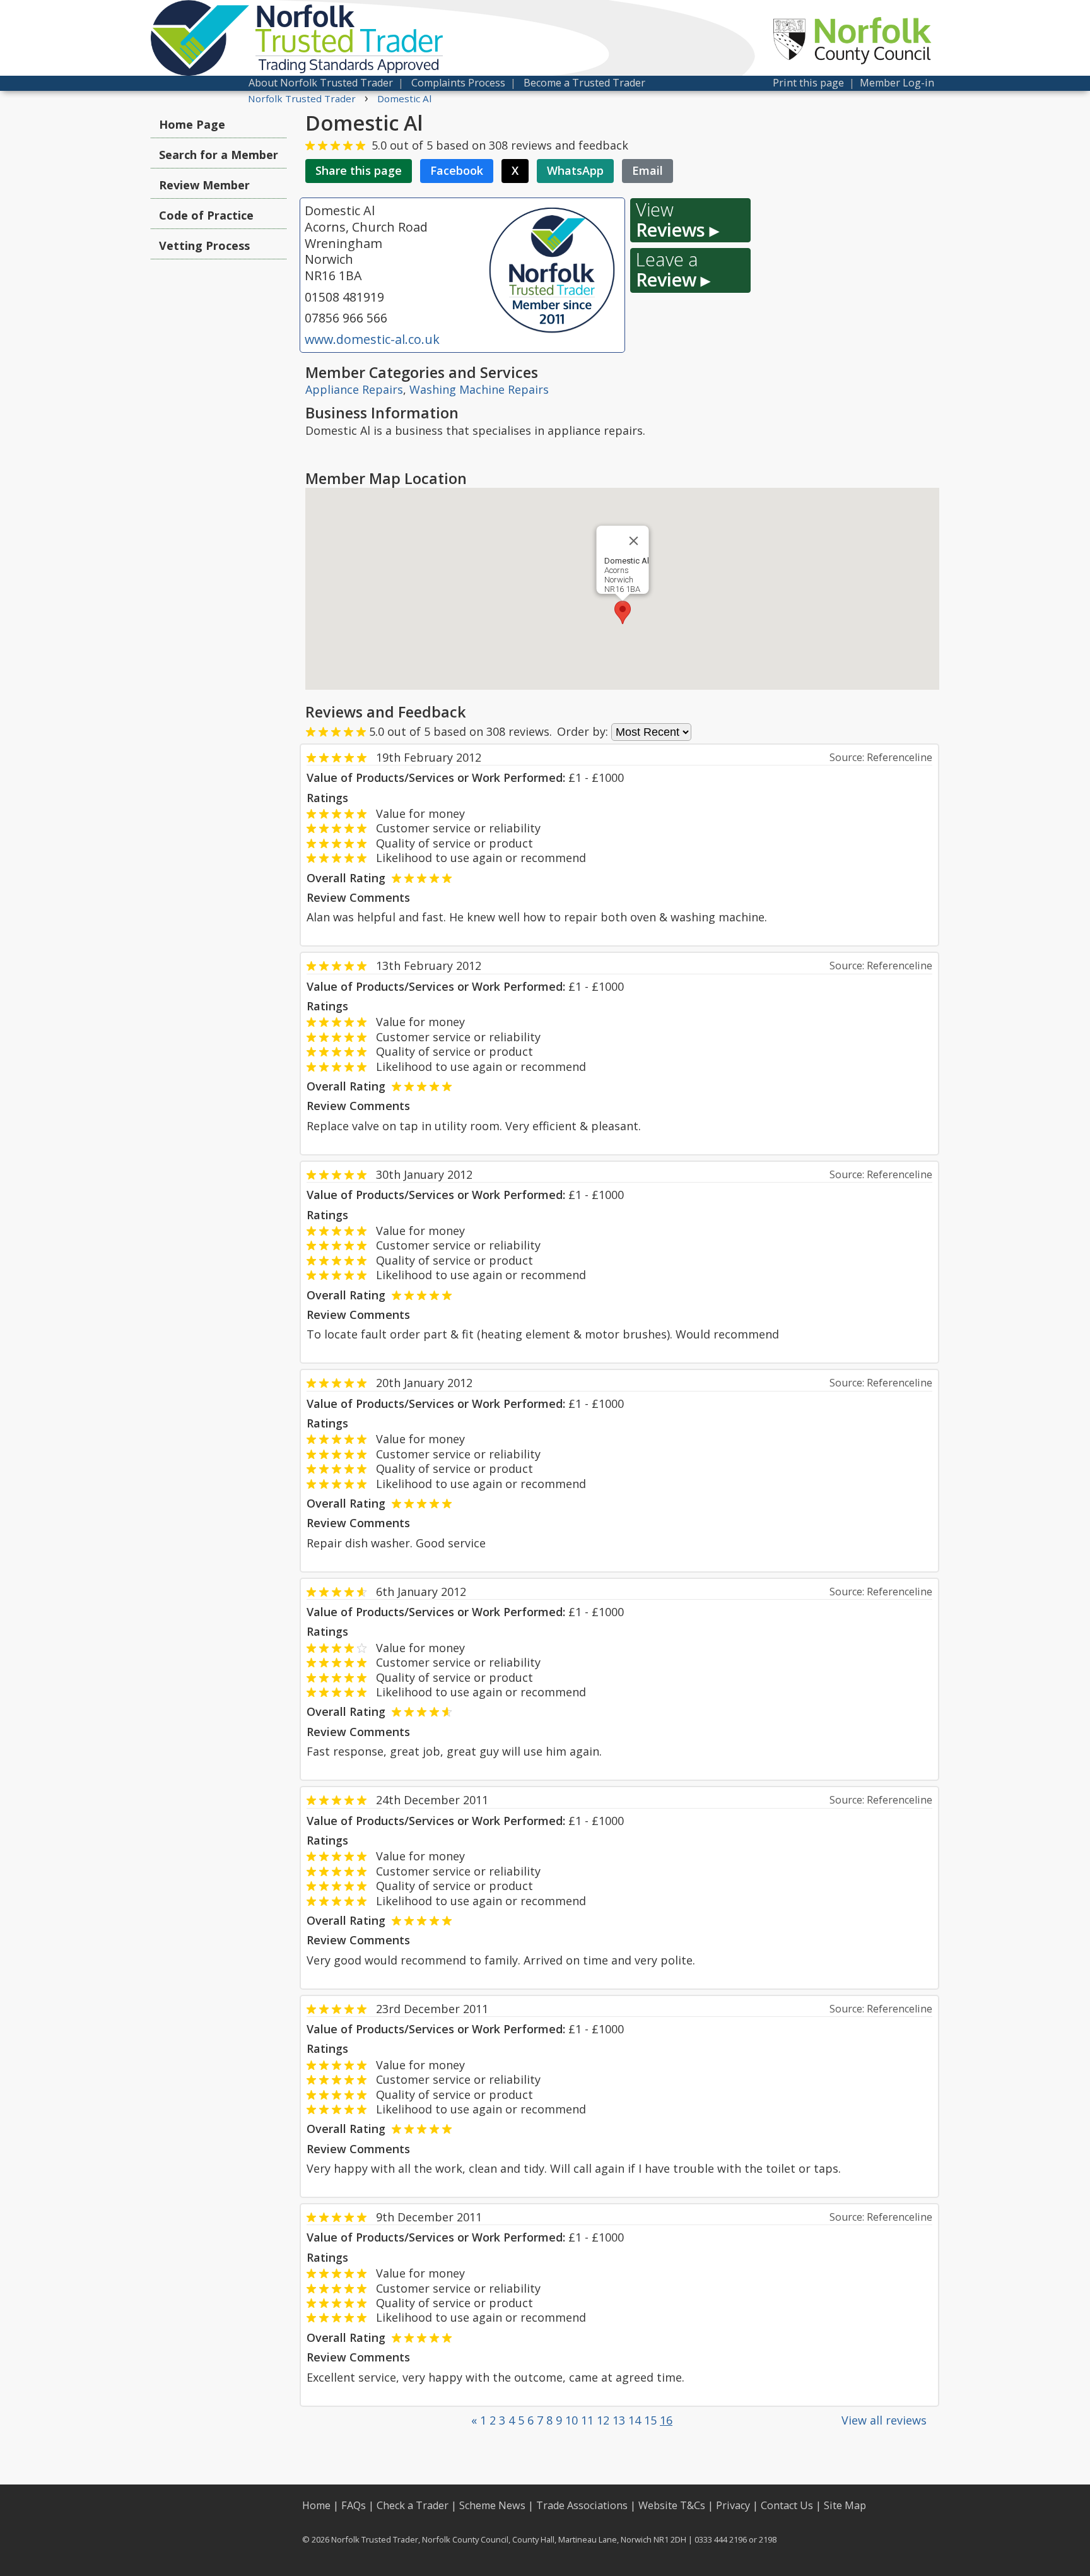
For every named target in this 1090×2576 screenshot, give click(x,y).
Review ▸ (673, 270)
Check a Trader (413, 2505)
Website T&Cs (672, 2505)
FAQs (354, 2505)
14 (635, 2420)
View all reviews (884, 2420)
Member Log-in (897, 83)
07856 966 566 (346, 318)
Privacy (733, 2505)
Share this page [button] (359, 170)
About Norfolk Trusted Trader (321, 83)
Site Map (845, 2505)
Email (648, 170)
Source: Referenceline (881, 757)
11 (587, 2420)
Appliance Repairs (354, 389)
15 (650, 2420)
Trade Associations (582, 2505)
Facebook (457, 170)
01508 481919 (344, 297)
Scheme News (492, 2505)
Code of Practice (206, 215)
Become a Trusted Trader (584, 83)
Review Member (204, 185)
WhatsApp (575, 170)
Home (316, 2505)
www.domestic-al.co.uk (372, 339)
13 (619, 2420)
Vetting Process (204, 245)
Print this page (808, 83)
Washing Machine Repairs (479, 389)
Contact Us (787, 2505)
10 (571, 2420)
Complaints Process (458, 83)
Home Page (192, 124)
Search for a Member (219, 155)
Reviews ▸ (677, 220)
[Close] (633, 541)
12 (603, 2420)
